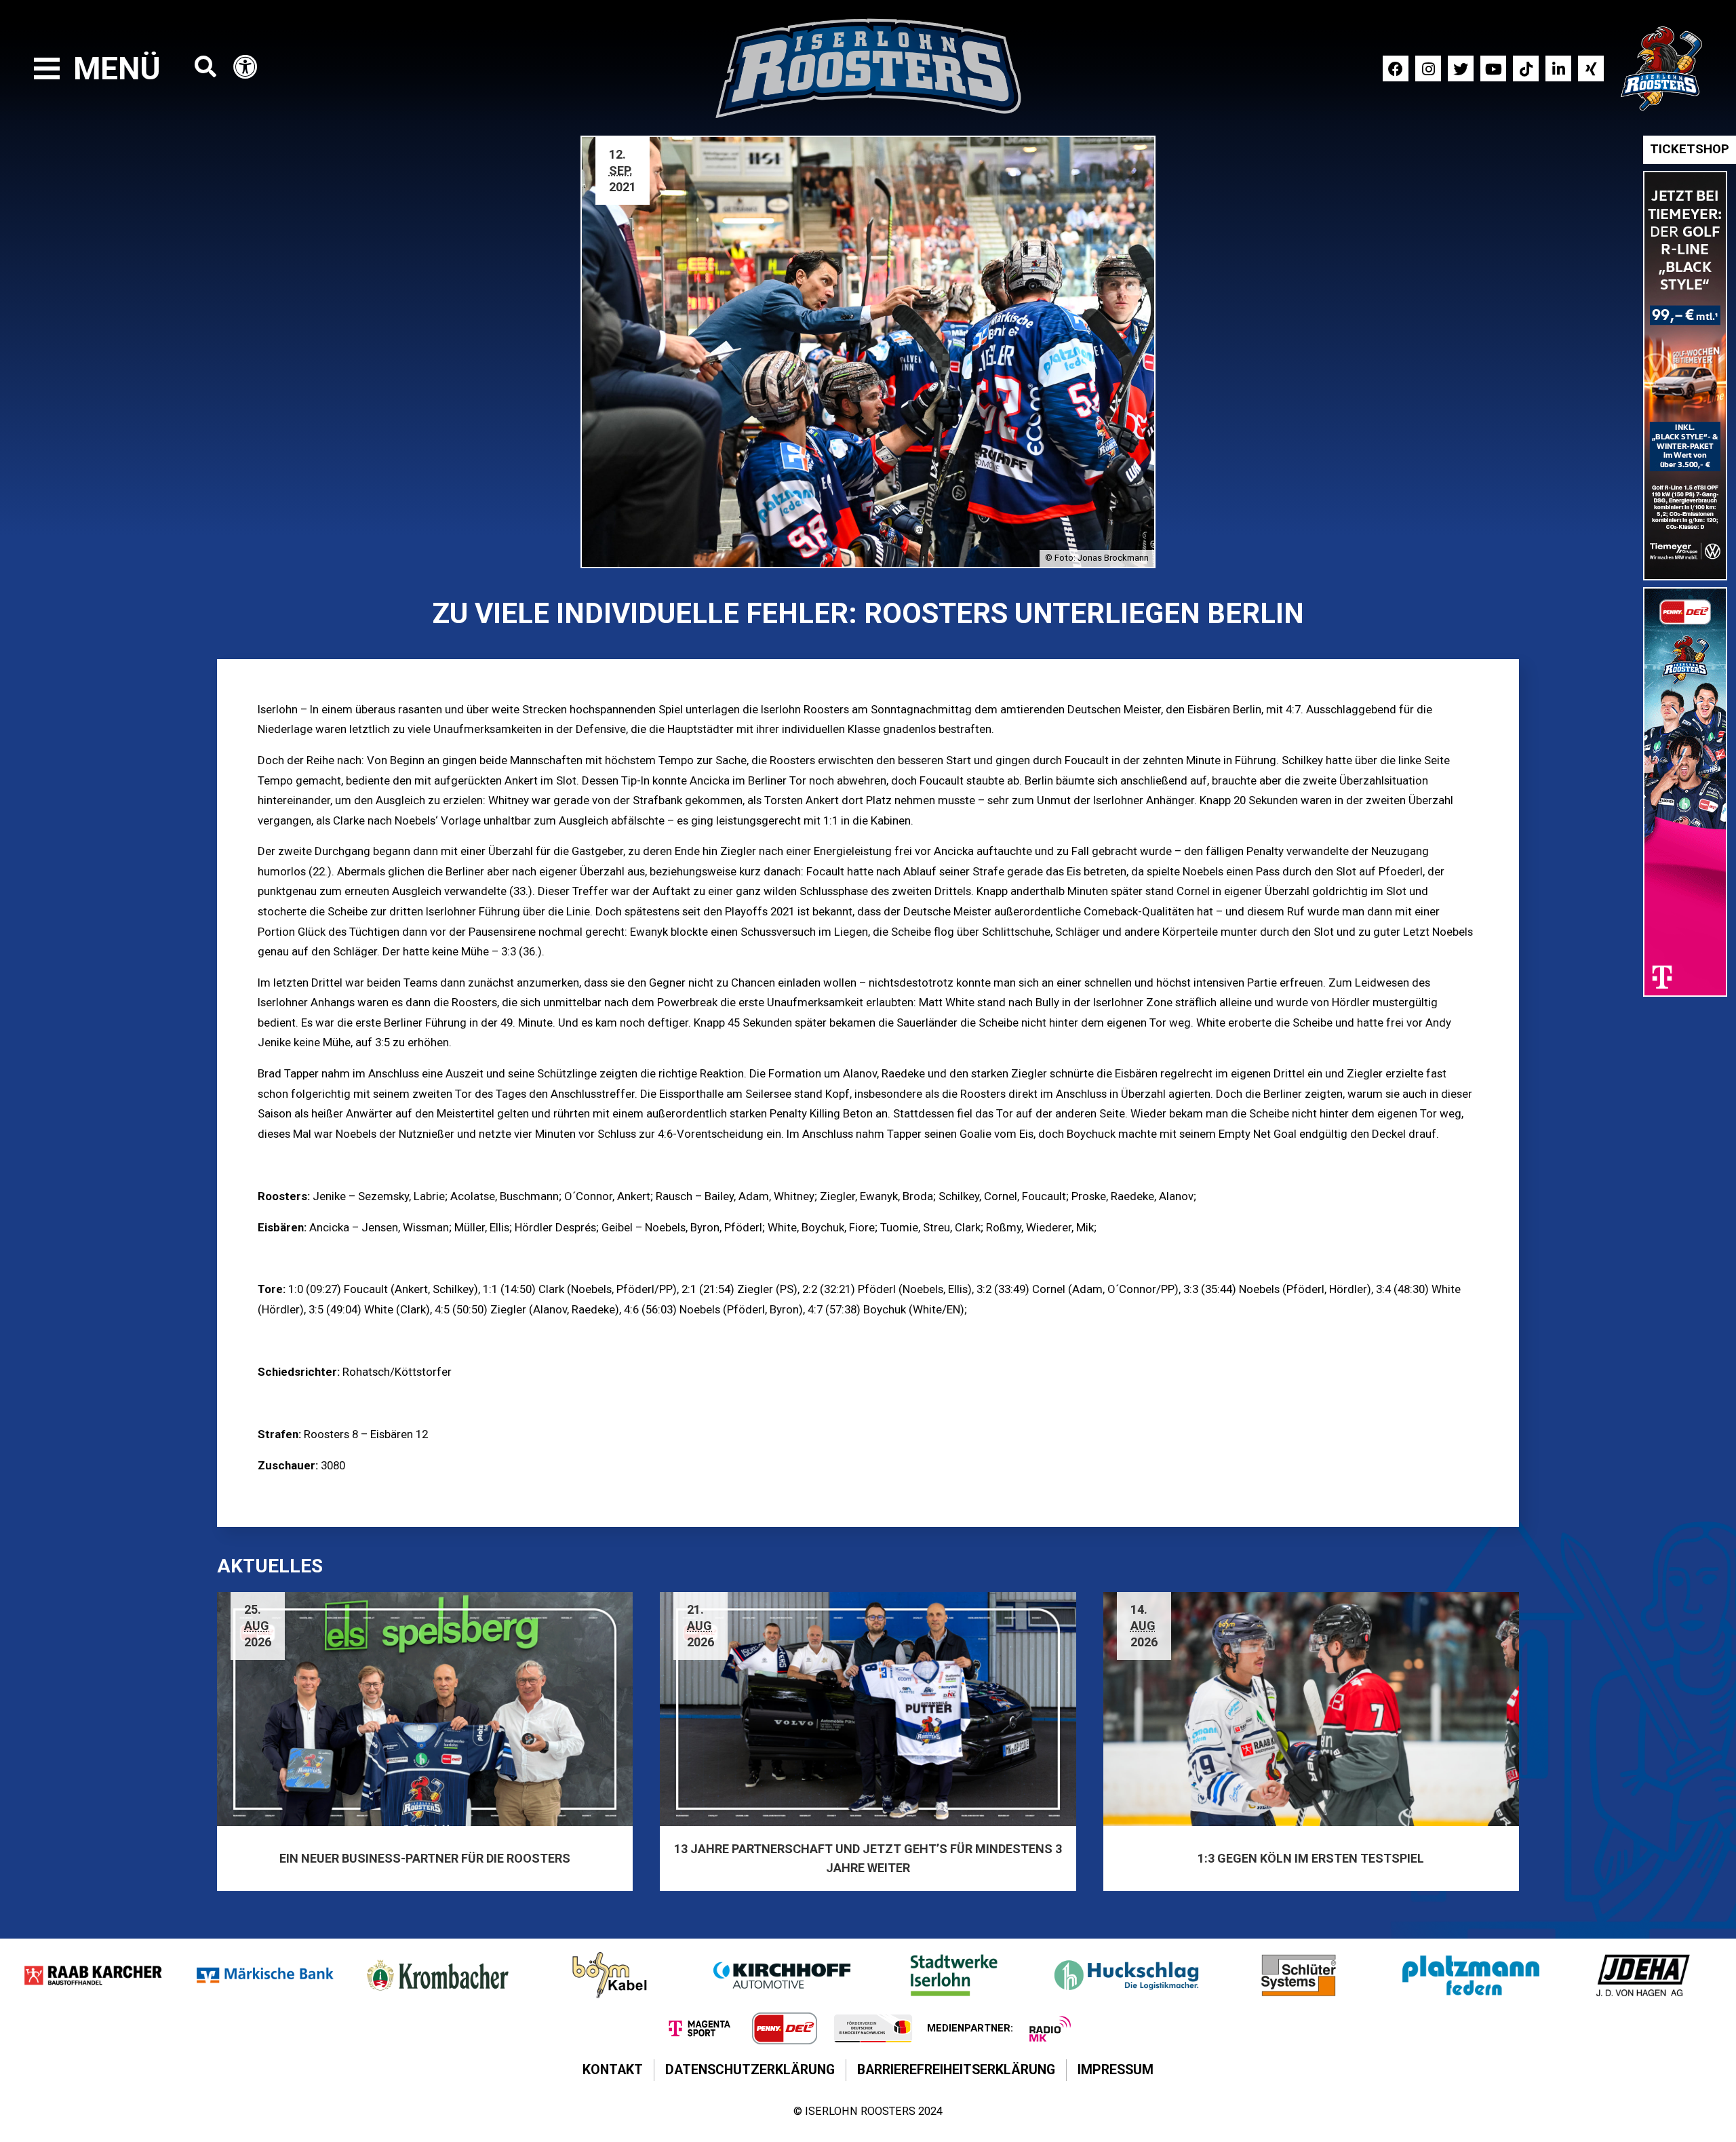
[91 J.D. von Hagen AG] (1643, 1975)
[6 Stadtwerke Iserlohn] (954, 1975)
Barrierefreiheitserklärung (956, 2070)
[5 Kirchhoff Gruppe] (782, 1975)
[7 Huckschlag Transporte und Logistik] (1126, 1975)
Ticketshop (1690, 149)
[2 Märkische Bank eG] (265, 1975)
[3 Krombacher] (437, 1975)
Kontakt (613, 2070)
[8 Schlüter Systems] (1299, 1975)
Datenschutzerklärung (750, 2070)
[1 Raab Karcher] (93, 1975)
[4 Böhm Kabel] (610, 1975)
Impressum (1116, 2070)
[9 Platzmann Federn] (1471, 1975)
